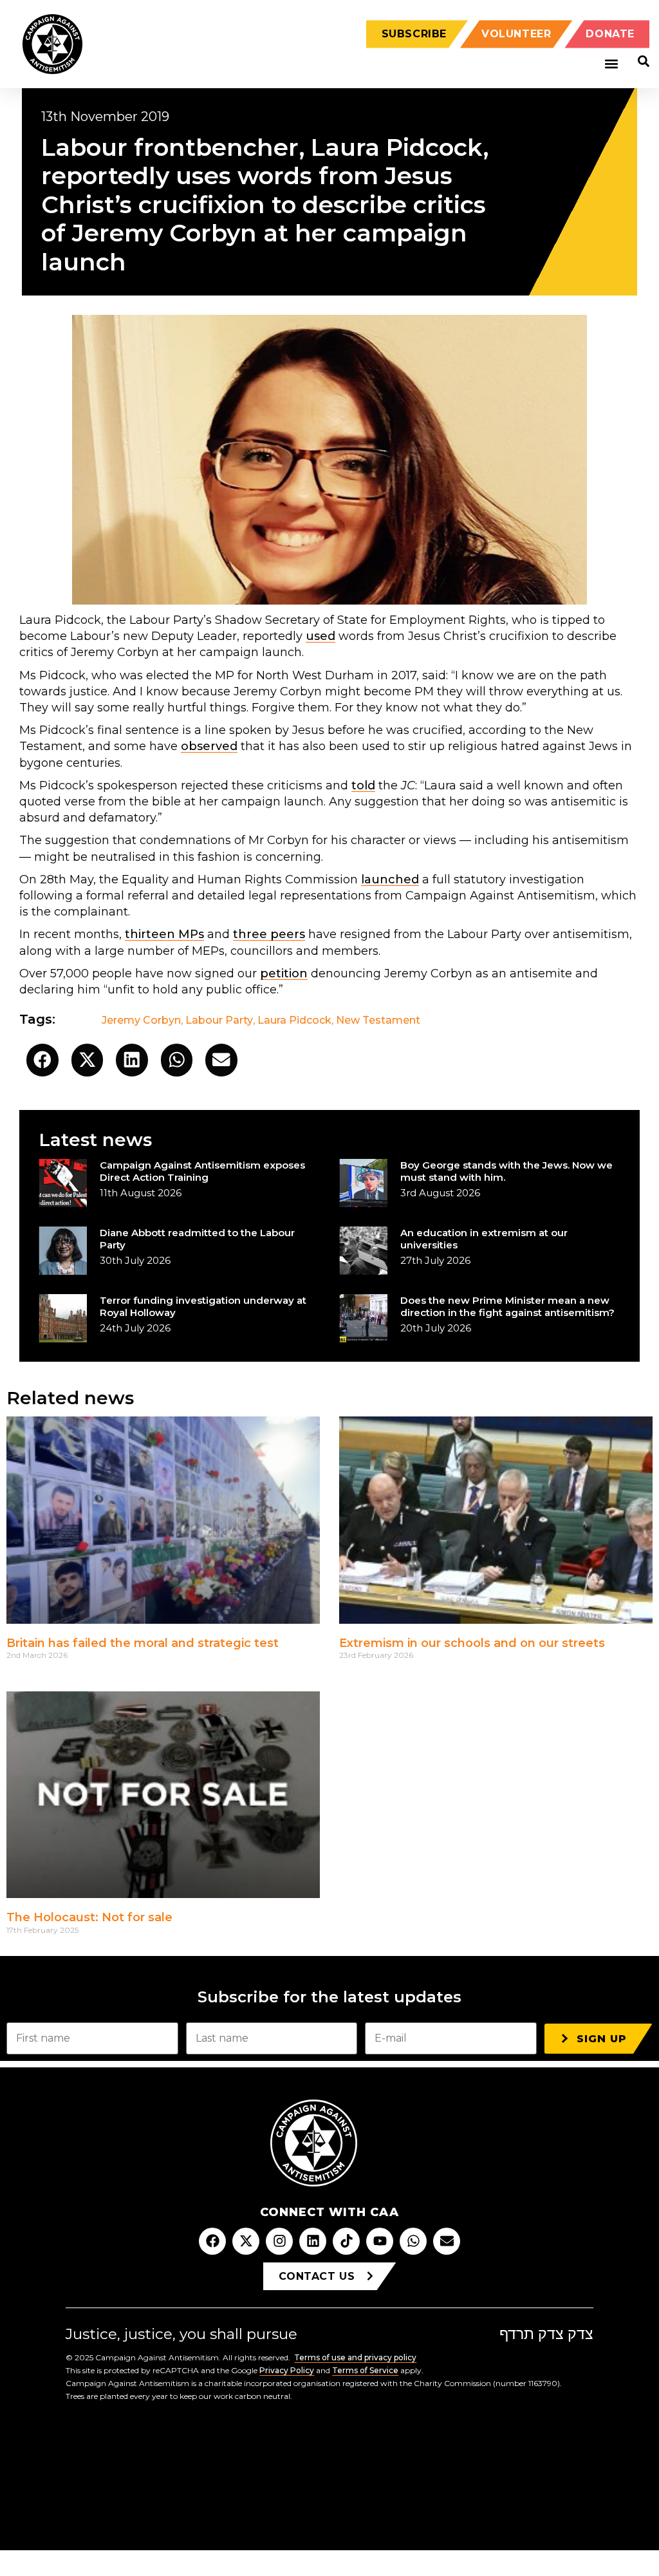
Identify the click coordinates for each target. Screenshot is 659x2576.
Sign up (602, 2039)
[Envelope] (447, 2241)
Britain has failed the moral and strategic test (143, 1643)
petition (284, 973)
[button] (611, 64)
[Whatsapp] (413, 2241)
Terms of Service (365, 2370)
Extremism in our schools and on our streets (472, 1643)
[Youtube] (380, 2241)
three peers (269, 934)
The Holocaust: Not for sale (89, 1917)
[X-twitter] (246, 2241)
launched (390, 879)
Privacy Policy (287, 2370)
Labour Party (219, 1020)
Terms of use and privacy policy (355, 2357)
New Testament (378, 1020)
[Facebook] (212, 2241)
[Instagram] (279, 2241)
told (363, 785)
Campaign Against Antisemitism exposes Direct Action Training (202, 1171)
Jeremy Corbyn (141, 1020)
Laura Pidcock (294, 1020)
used (320, 636)
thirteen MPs (164, 934)
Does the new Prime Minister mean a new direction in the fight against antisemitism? (507, 1306)
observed (209, 746)
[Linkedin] (313, 2241)
